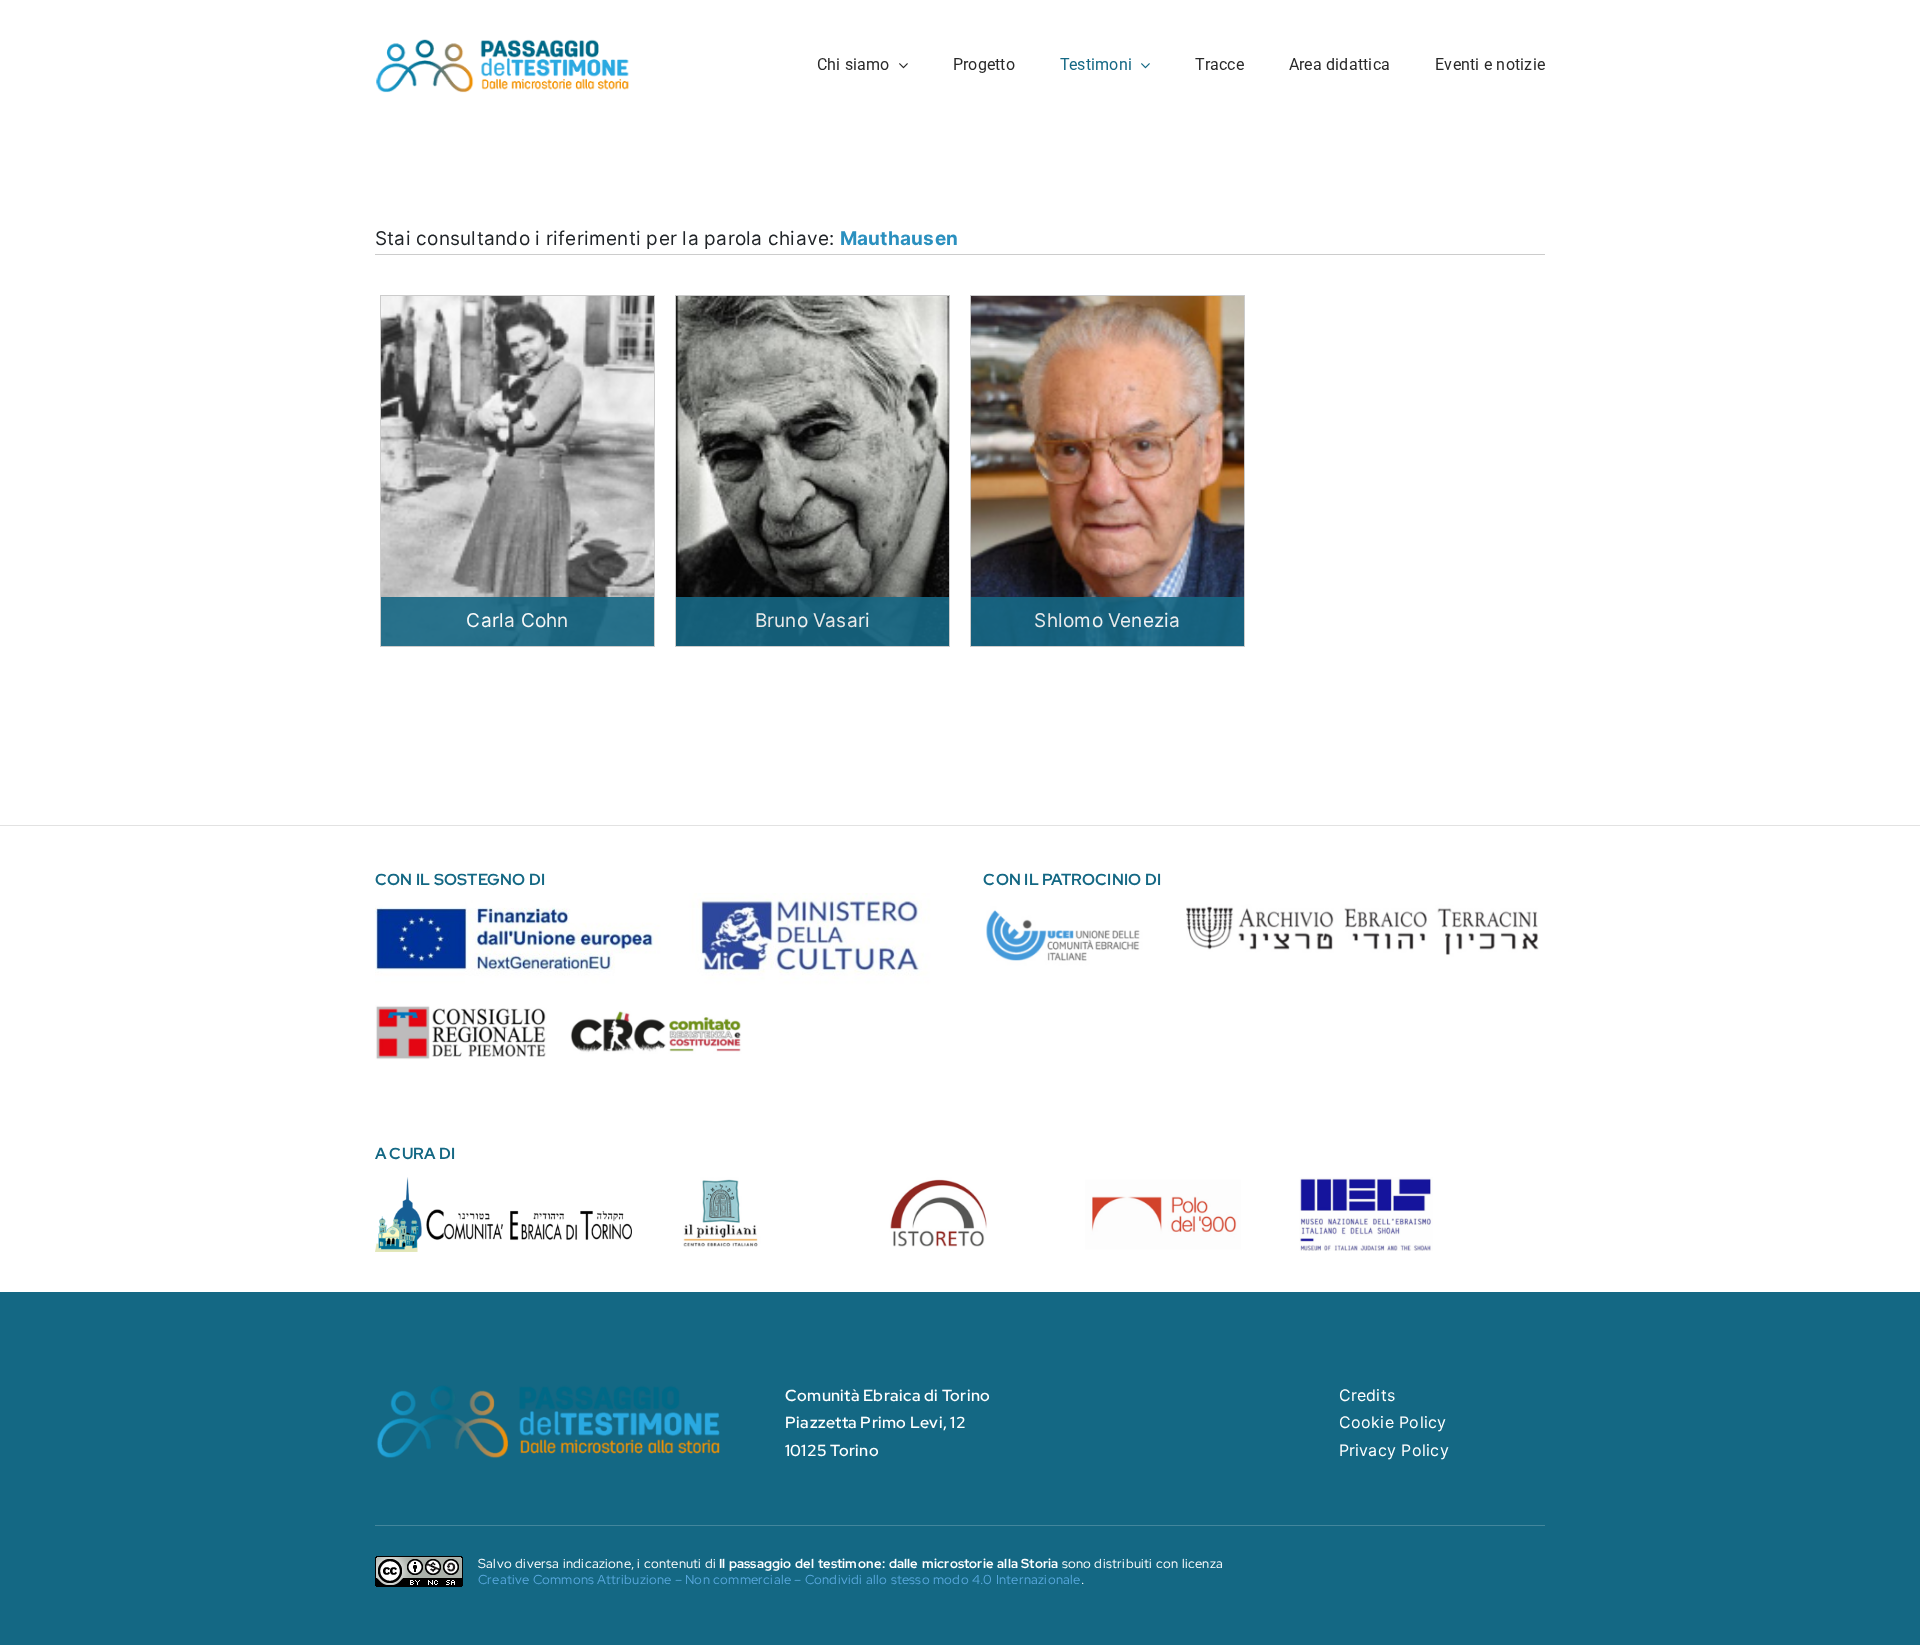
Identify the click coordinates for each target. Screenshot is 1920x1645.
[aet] (1361, 901)
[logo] (503, 45)
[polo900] (1163, 1185)
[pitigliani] (757, 1185)
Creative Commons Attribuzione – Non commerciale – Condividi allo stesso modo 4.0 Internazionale (779, 1579)
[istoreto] (960, 1185)
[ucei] (1069, 901)
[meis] (1366, 1185)
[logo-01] (504, 1185)
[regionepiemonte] (461, 1013)
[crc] (656, 1018)
